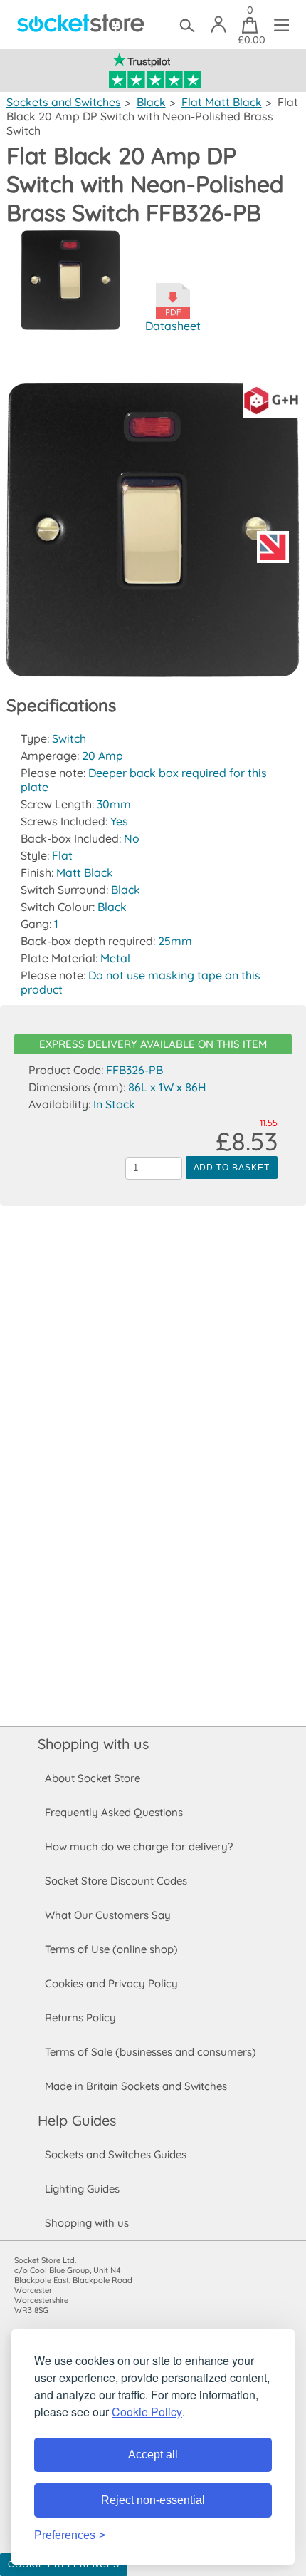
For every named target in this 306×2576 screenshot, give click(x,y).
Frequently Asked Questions (114, 1812)
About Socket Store (93, 1778)
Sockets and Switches (64, 102)
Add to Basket (232, 1168)
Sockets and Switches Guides (116, 2154)
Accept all (153, 2454)
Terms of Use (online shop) (111, 1949)
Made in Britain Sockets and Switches (136, 2086)
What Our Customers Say (108, 1915)
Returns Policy (80, 2018)
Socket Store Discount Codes (116, 1881)
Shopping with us (93, 1744)
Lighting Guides (82, 2189)
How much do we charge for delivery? (139, 1846)
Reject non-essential (153, 2500)
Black (151, 102)
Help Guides (77, 2120)
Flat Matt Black (222, 102)
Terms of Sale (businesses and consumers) (151, 2052)
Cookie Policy (147, 2412)
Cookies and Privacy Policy (111, 1983)
